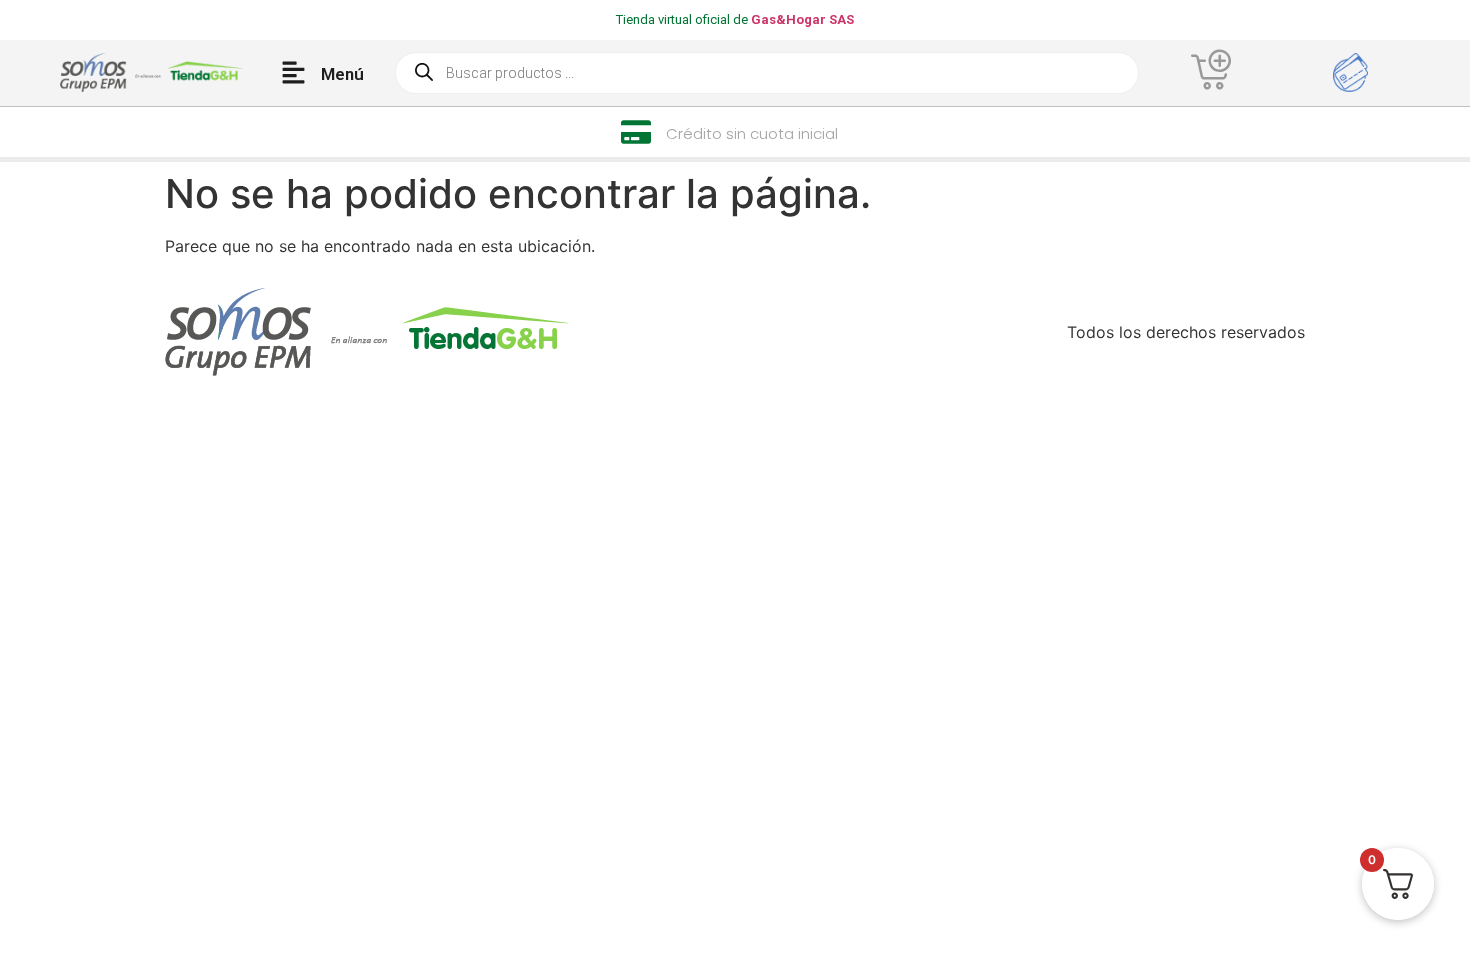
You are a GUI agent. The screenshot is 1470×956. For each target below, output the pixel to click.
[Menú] (293, 72)
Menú (342, 74)
